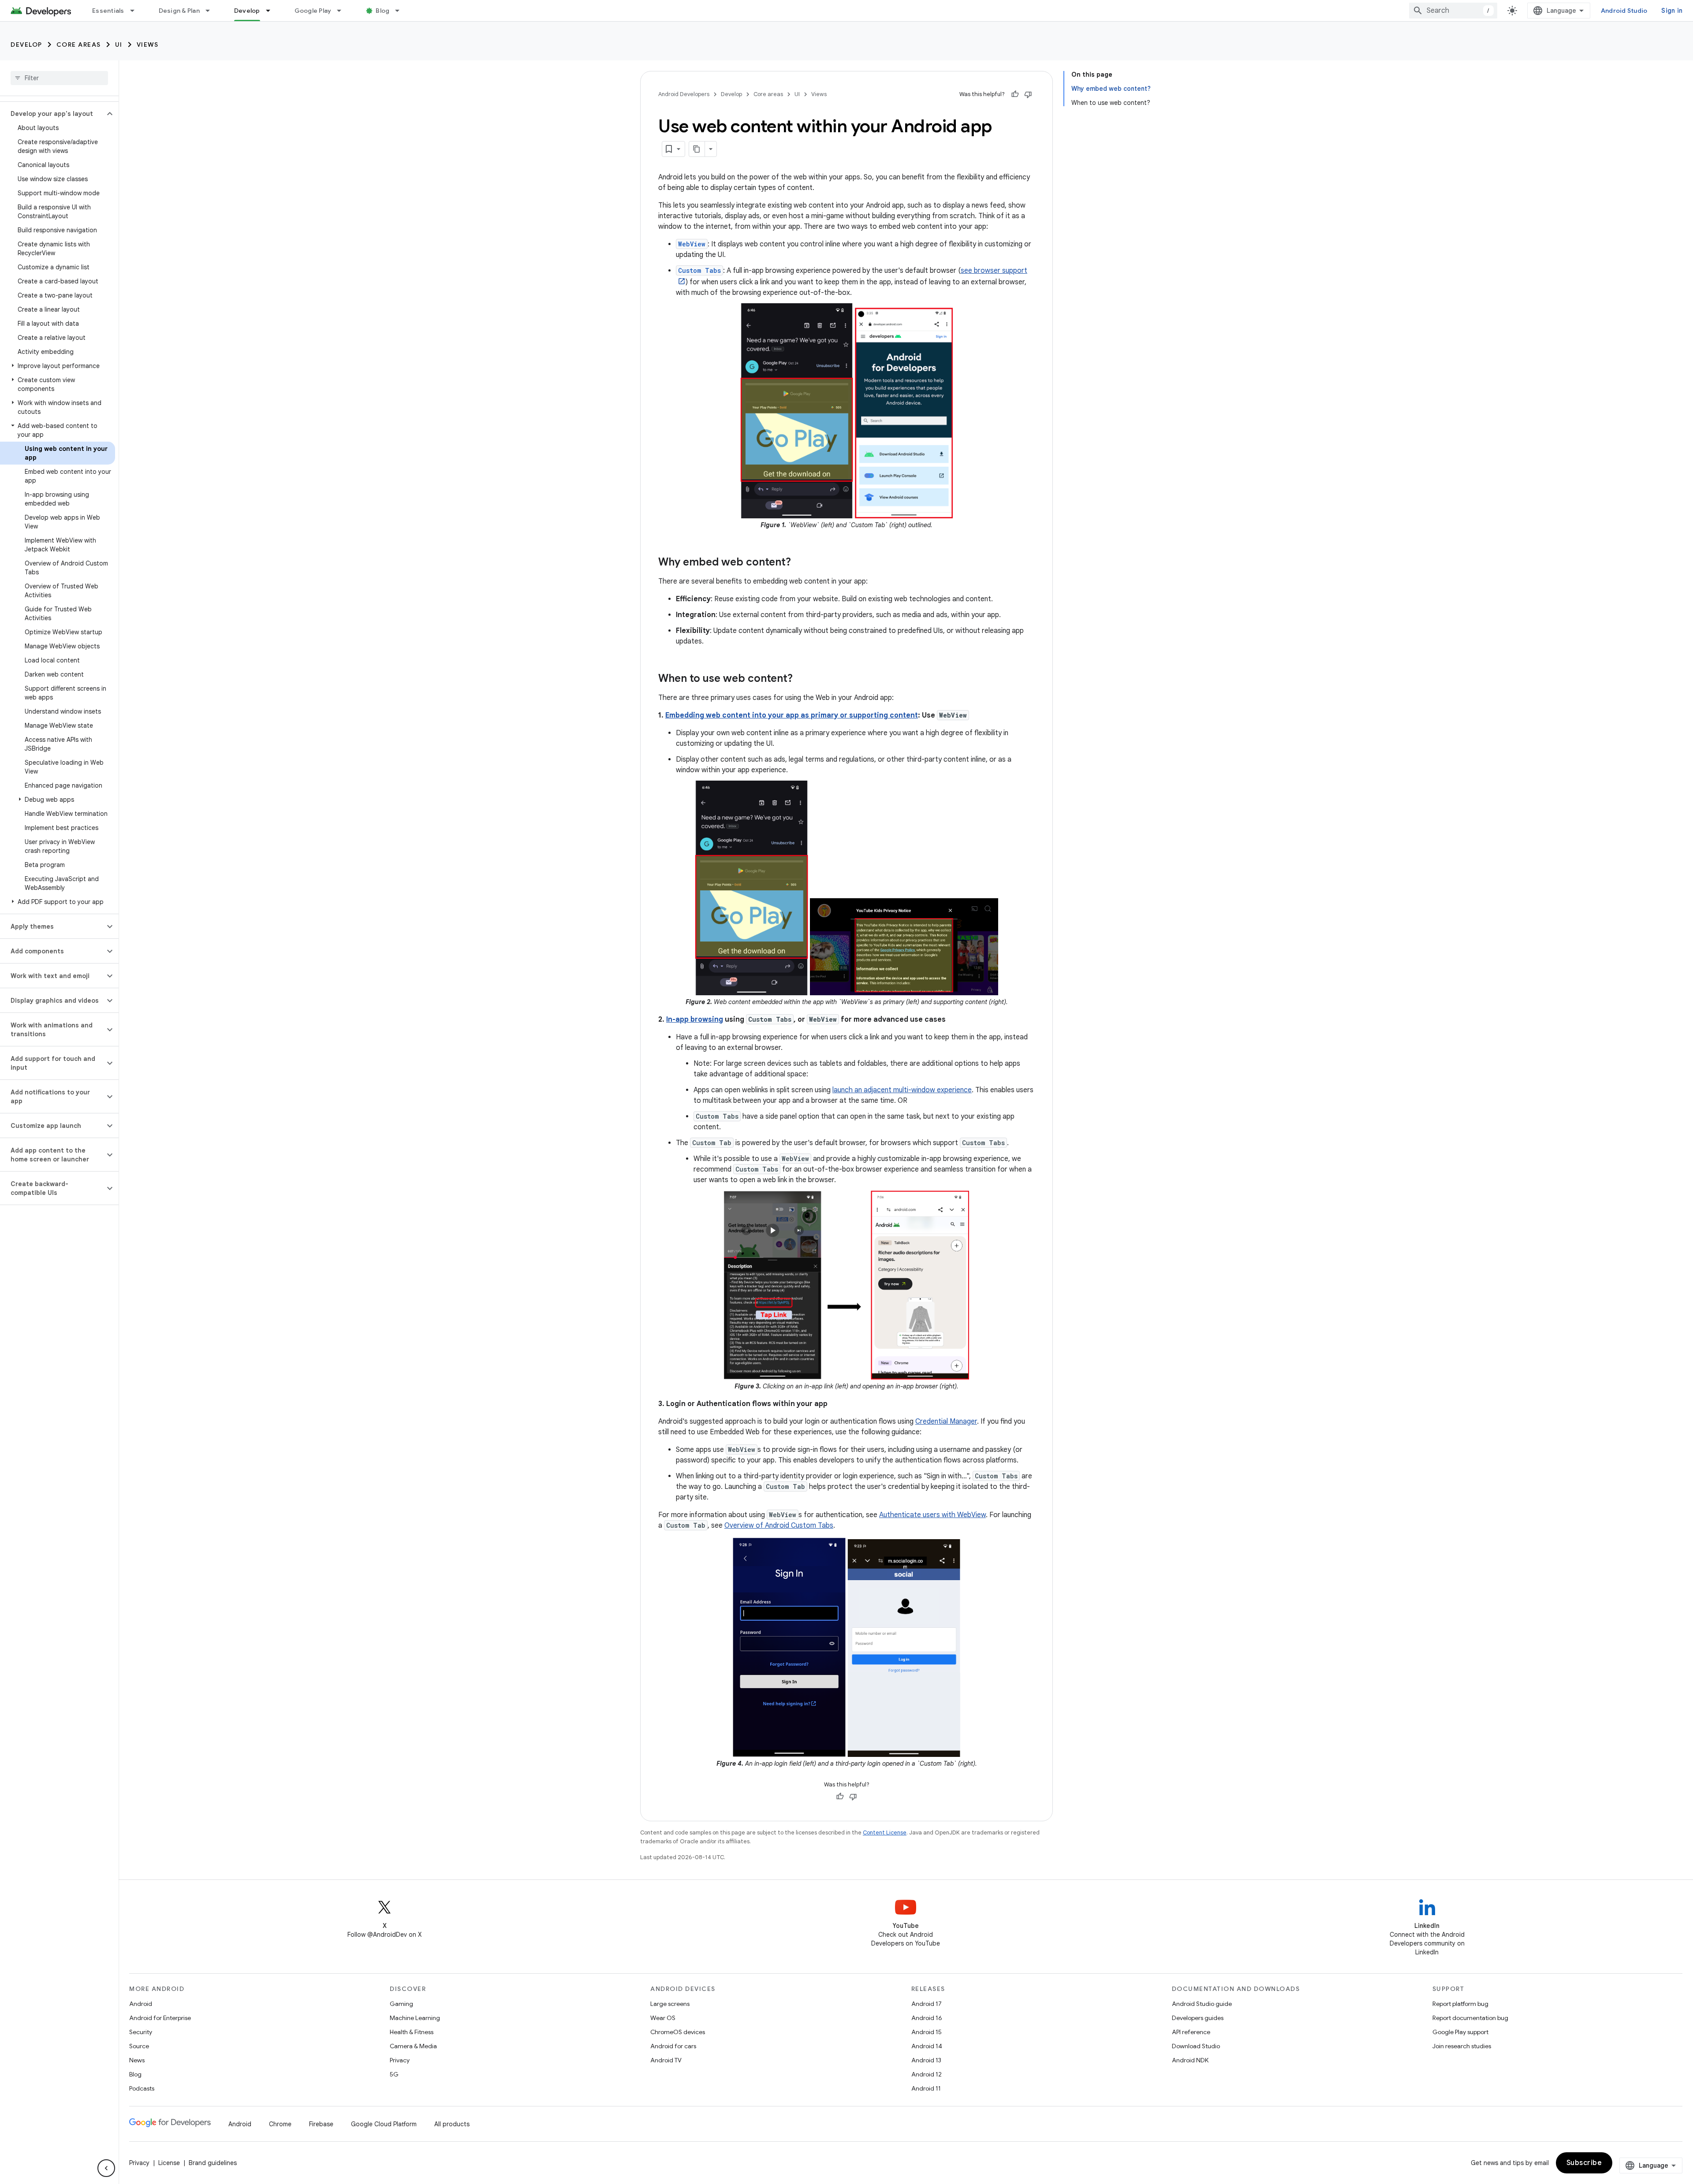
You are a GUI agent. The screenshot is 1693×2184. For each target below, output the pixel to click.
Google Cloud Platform (384, 2124)
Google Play (313, 11)
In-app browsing (695, 1019)
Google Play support (1460, 2032)
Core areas (79, 45)
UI (119, 45)
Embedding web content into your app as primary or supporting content (792, 715)
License (169, 2163)
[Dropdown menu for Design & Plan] (212, 11)
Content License (885, 1832)
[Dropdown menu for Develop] (272, 11)
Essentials (108, 11)
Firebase (321, 2124)
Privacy (400, 2060)
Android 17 (927, 2004)
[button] (52, 114)
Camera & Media (413, 2046)
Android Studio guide (1202, 2004)
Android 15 (927, 2032)
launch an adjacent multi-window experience (902, 1090)
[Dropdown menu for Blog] (401, 11)
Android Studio (1624, 11)
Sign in (1672, 11)
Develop (247, 11)
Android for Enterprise (160, 2018)
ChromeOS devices (678, 2032)
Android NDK (1190, 2060)
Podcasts (142, 2088)
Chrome (280, 2124)
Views (148, 45)
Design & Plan (179, 11)
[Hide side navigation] (106, 2168)
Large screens (670, 2004)
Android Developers (684, 94)
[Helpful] (1015, 94)
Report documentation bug (1470, 2018)
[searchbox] (59, 78)
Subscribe (1584, 2163)
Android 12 (927, 2074)
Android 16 (927, 2018)
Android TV (666, 2060)
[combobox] (1453, 11)
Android (141, 2004)
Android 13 (926, 2060)
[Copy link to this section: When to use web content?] (802, 679)
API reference (1191, 2032)
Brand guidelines (213, 2163)
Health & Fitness (412, 2032)
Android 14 (927, 2046)
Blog (382, 11)
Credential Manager (946, 1421)
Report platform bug (1460, 2004)
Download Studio (1196, 2046)
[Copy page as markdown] (697, 149)
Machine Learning (415, 2018)
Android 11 (926, 2088)
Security (141, 2032)
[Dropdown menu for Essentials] (136, 11)
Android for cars (673, 2046)
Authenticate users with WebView (932, 1515)
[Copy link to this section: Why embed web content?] (800, 563)
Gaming (401, 2004)
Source (139, 2046)
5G (394, 2074)
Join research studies (1462, 2046)
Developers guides (1198, 2018)
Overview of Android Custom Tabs (779, 1525)
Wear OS (663, 2018)
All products (452, 2124)
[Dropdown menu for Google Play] (343, 11)
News (137, 2060)
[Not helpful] (1028, 94)
